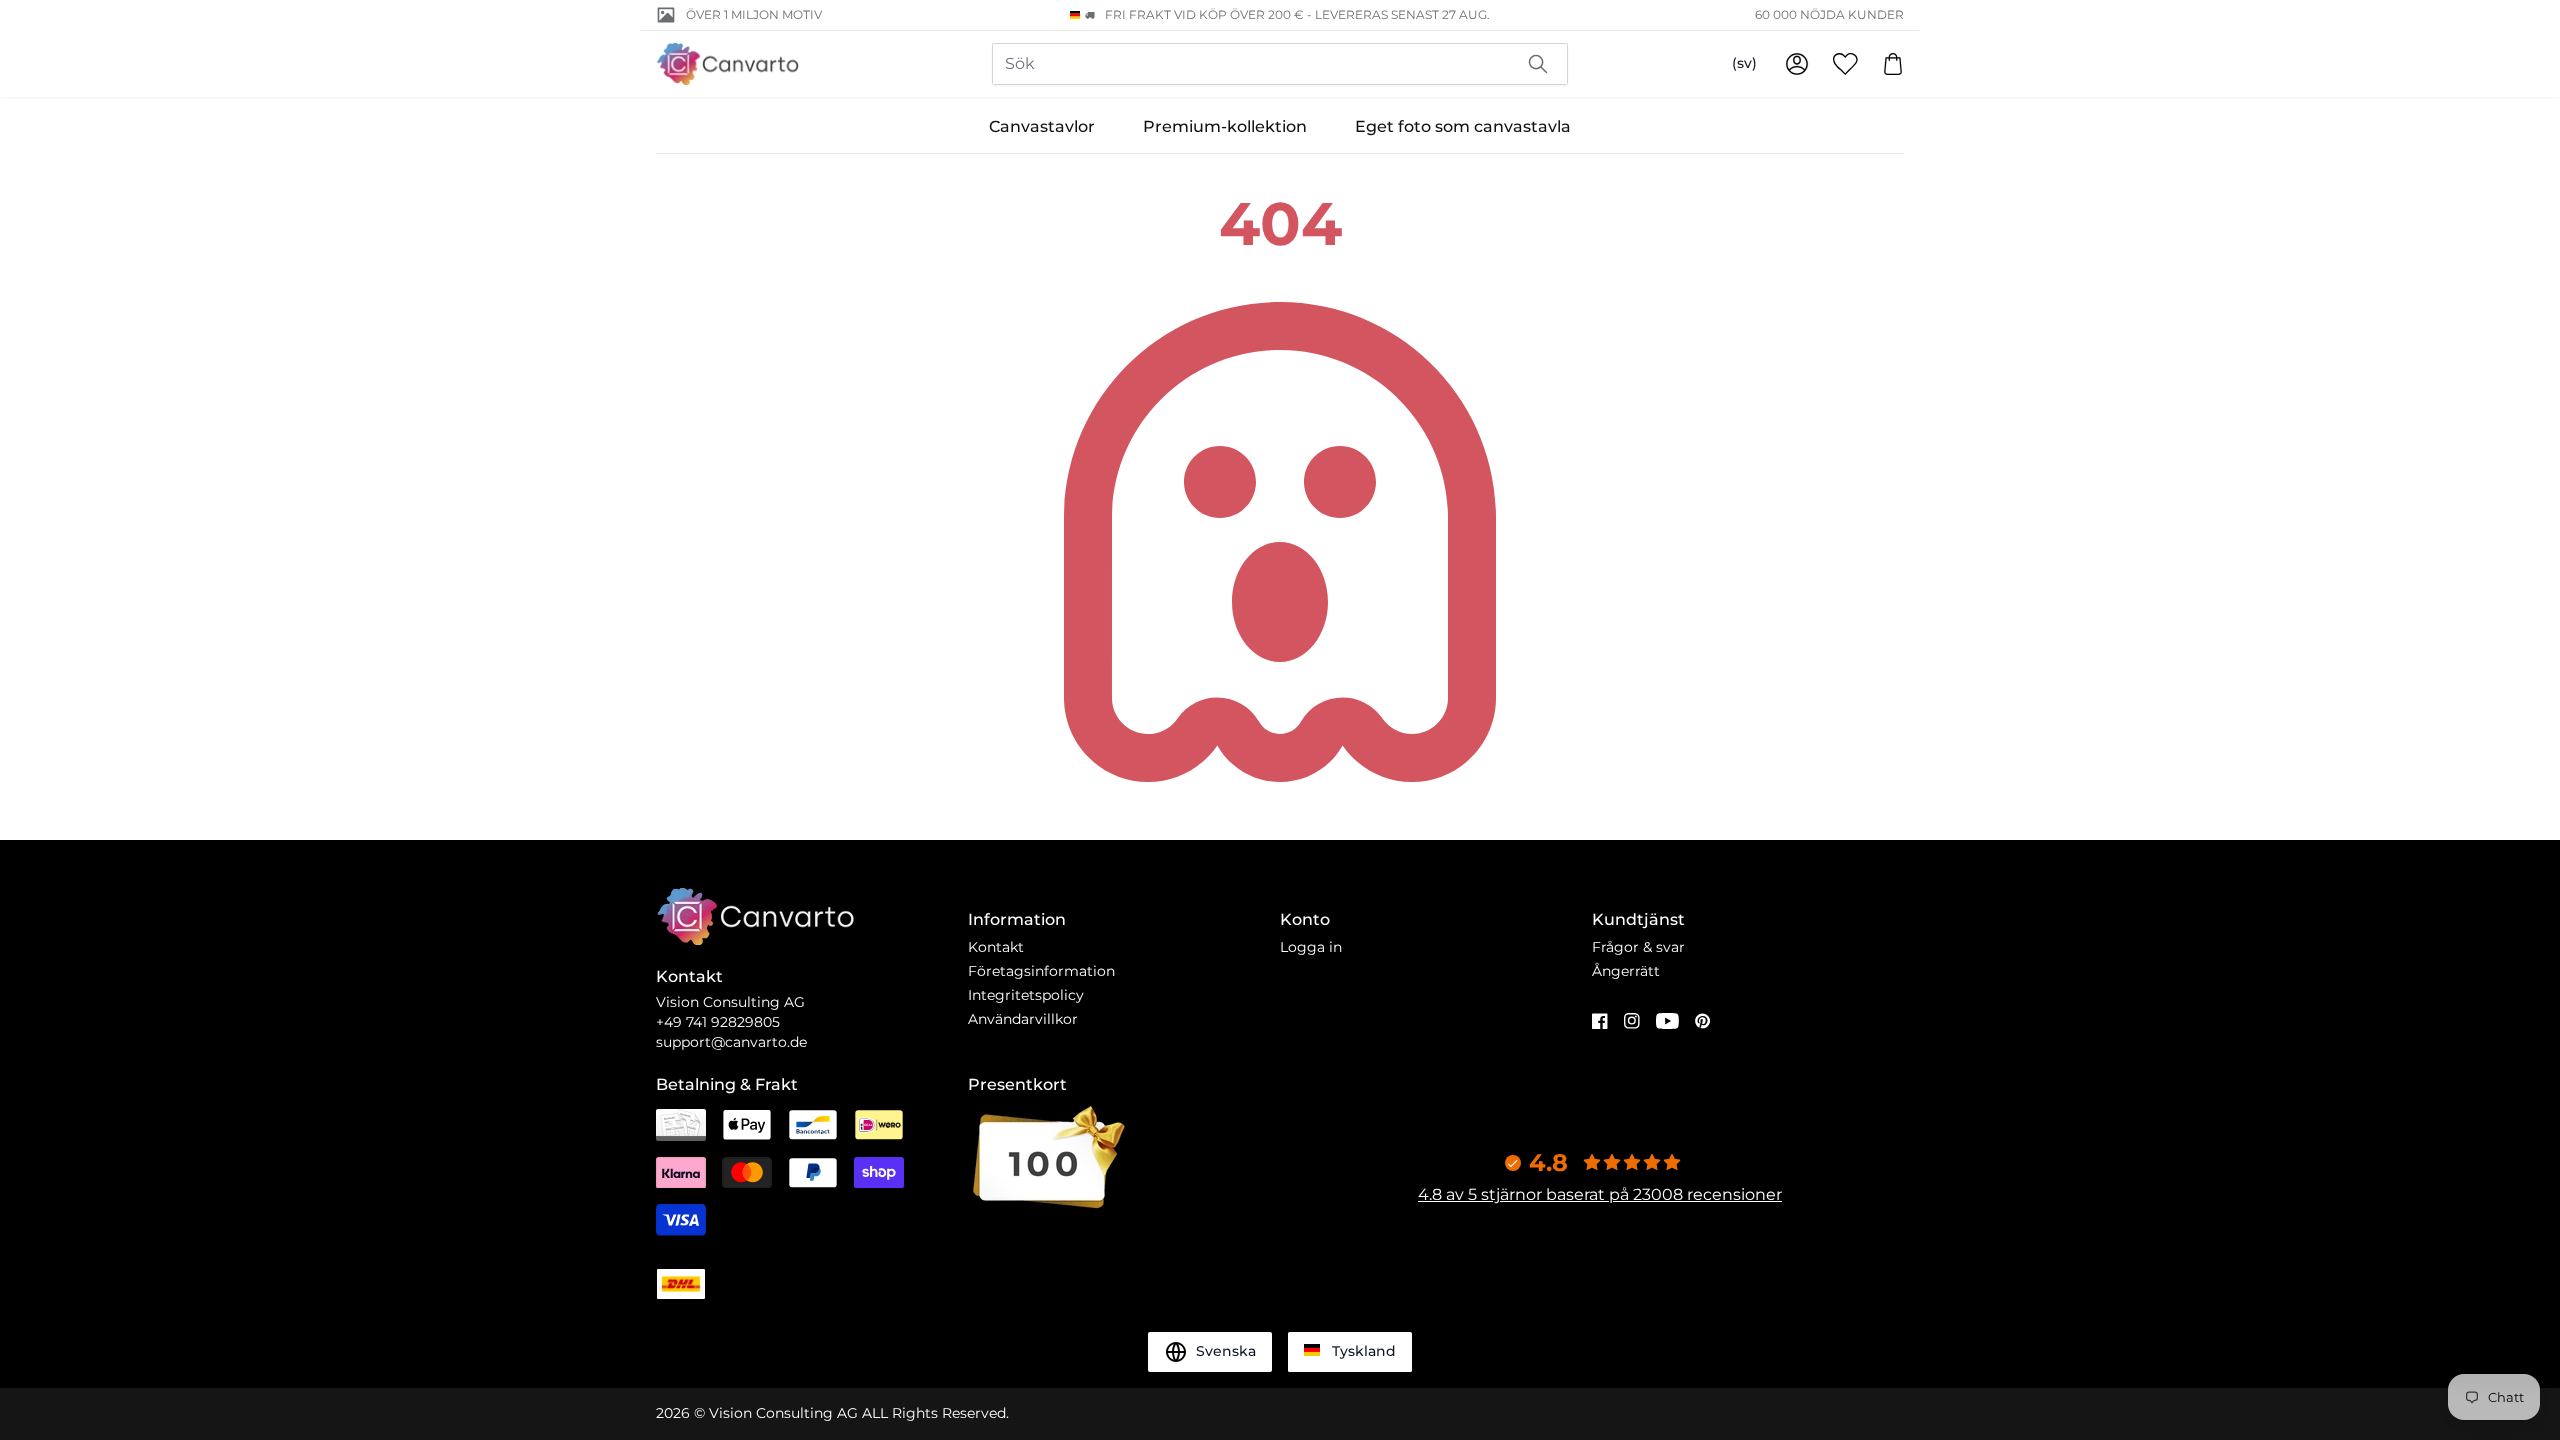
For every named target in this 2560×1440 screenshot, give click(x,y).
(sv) (1744, 63)
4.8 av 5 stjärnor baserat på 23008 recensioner (1600, 1194)
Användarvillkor (1023, 1019)
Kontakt (996, 947)
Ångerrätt (1626, 971)
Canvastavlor (1042, 126)
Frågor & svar (1638, 947)
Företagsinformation (1041, 971)
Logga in (1311, 947)
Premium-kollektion (1225, 126)
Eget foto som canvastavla (1463, 126)
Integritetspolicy (1026, 995)
